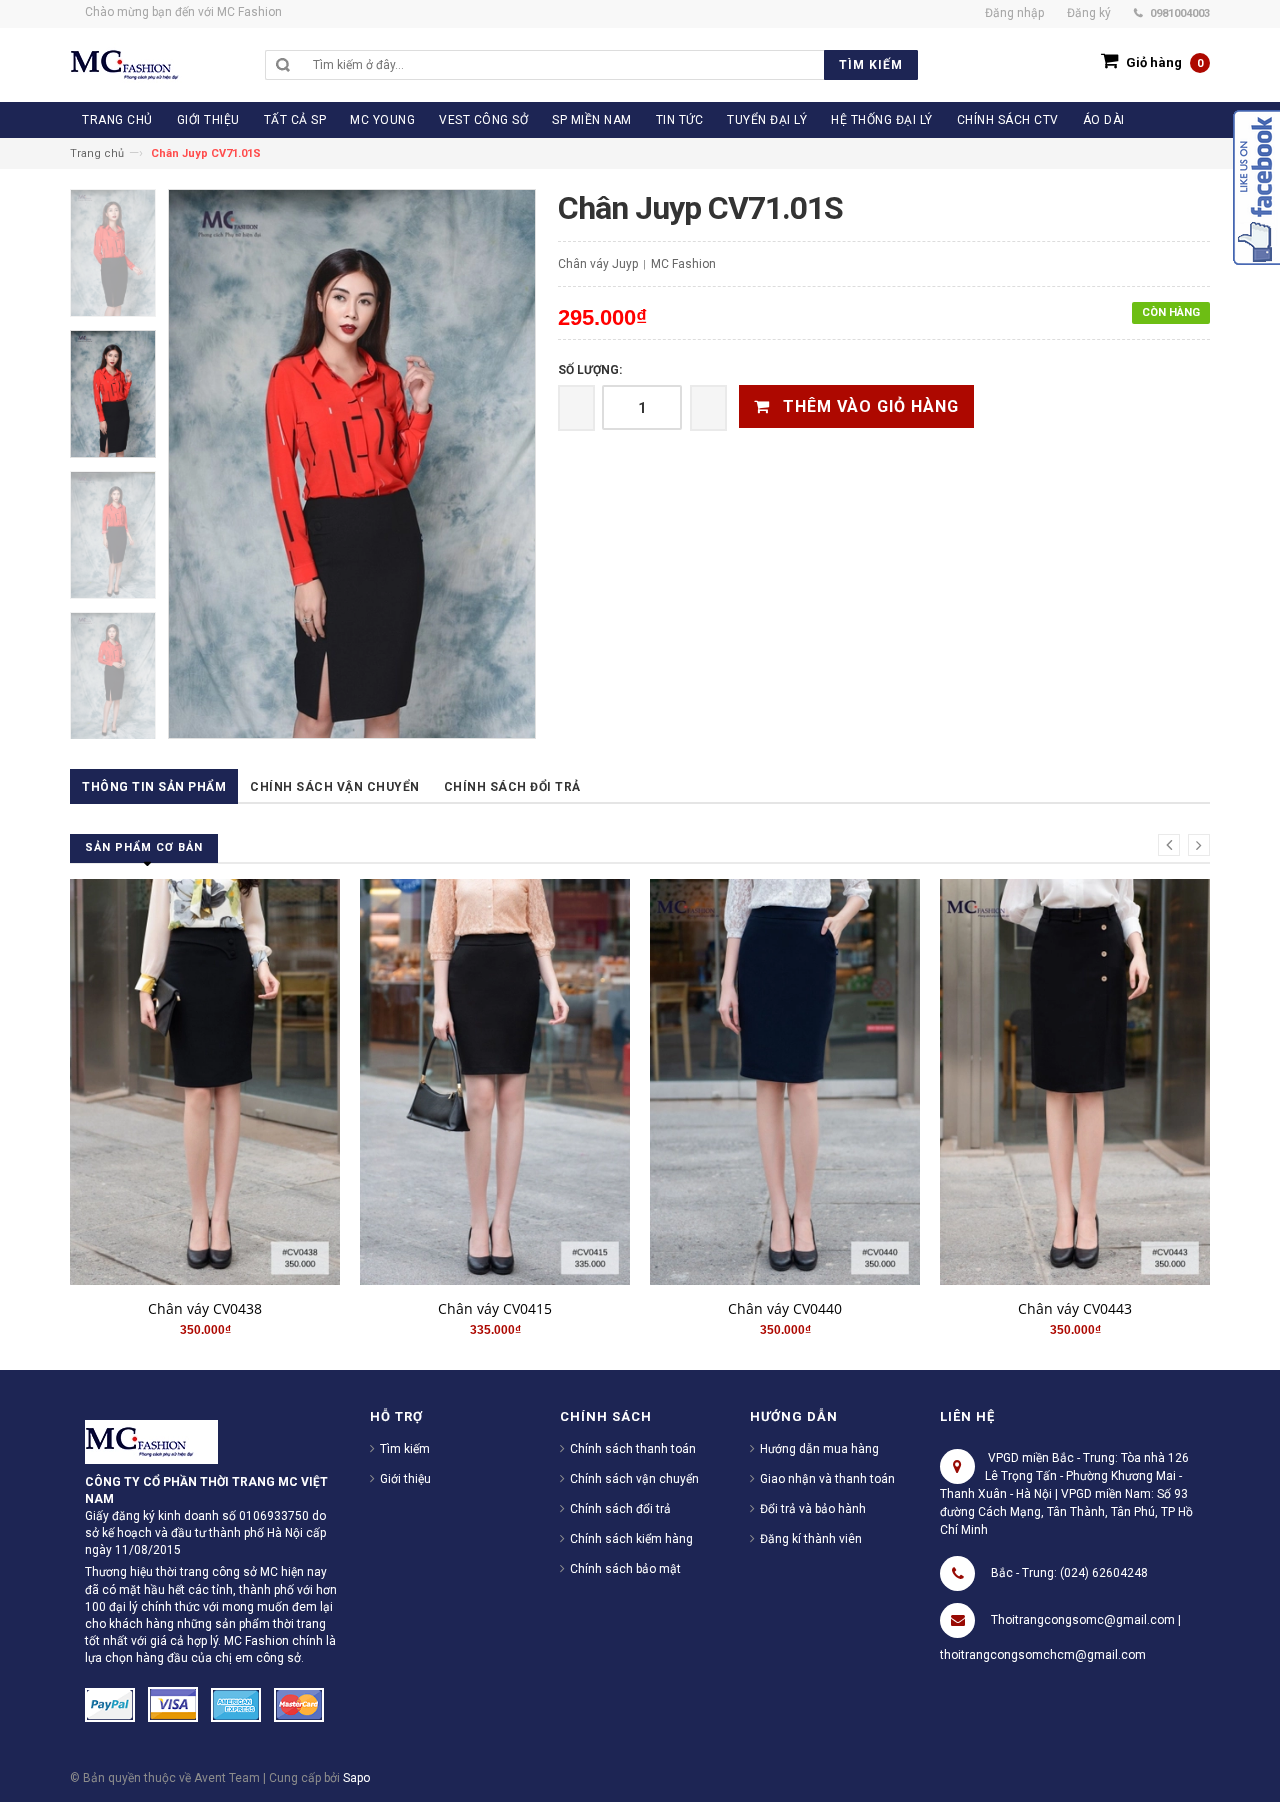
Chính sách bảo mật (625, 1569)
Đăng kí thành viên (811, 1539)
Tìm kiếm (405, 1449)
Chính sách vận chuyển (335, 787)
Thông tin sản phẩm (154, 787)
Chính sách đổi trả (512, 787)
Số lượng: (590, 370)
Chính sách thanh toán (633, 1449)
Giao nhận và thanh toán (827, 1479)
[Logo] (151, 1441)
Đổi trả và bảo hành (813, 1509)
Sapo (356, 1778)
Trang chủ (97, 153)
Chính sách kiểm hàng (631, 1539)
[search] (610, 65)
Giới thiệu (405, 1479)
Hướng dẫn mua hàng (819, 1449)
